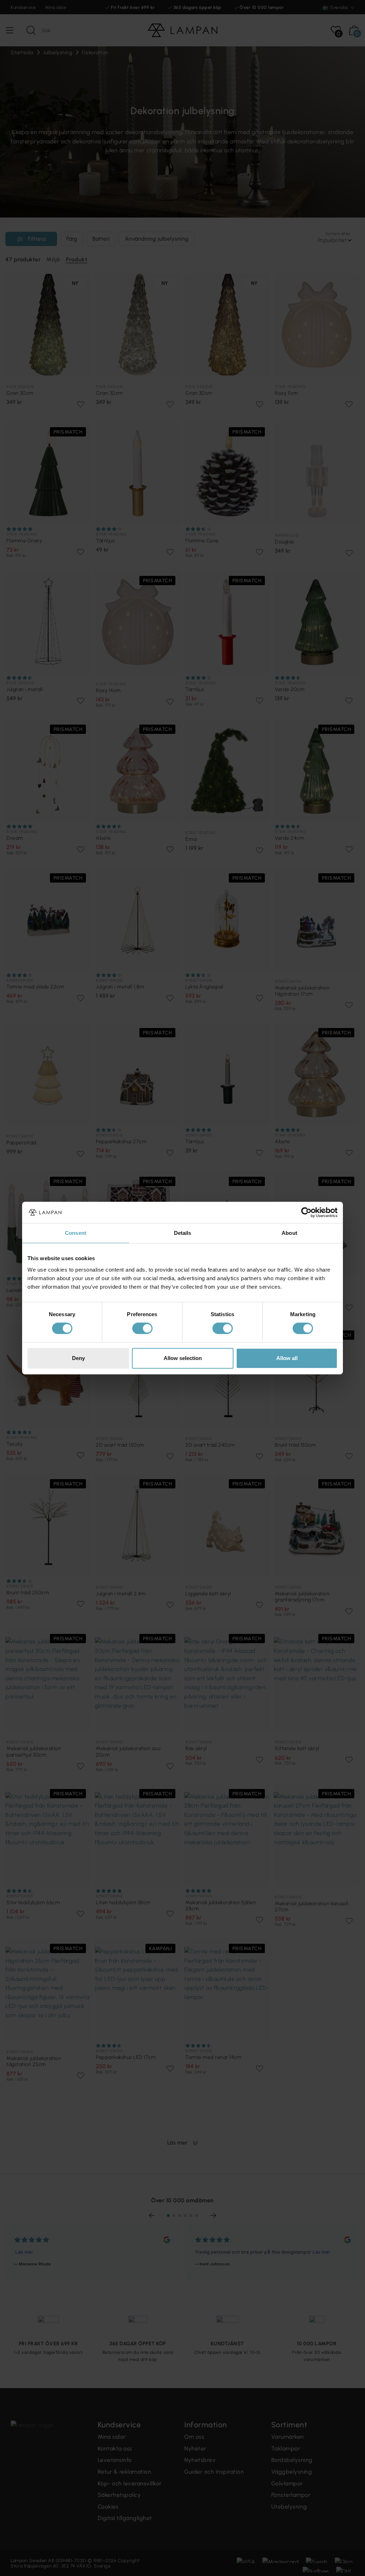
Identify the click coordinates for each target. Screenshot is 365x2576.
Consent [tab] (76, 1233)
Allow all (287, 1358)
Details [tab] (183, 1233)
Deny (78, 1358)
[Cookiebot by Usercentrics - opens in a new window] (306, 1212)
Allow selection (183, 1358)
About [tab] (289, 1233)
